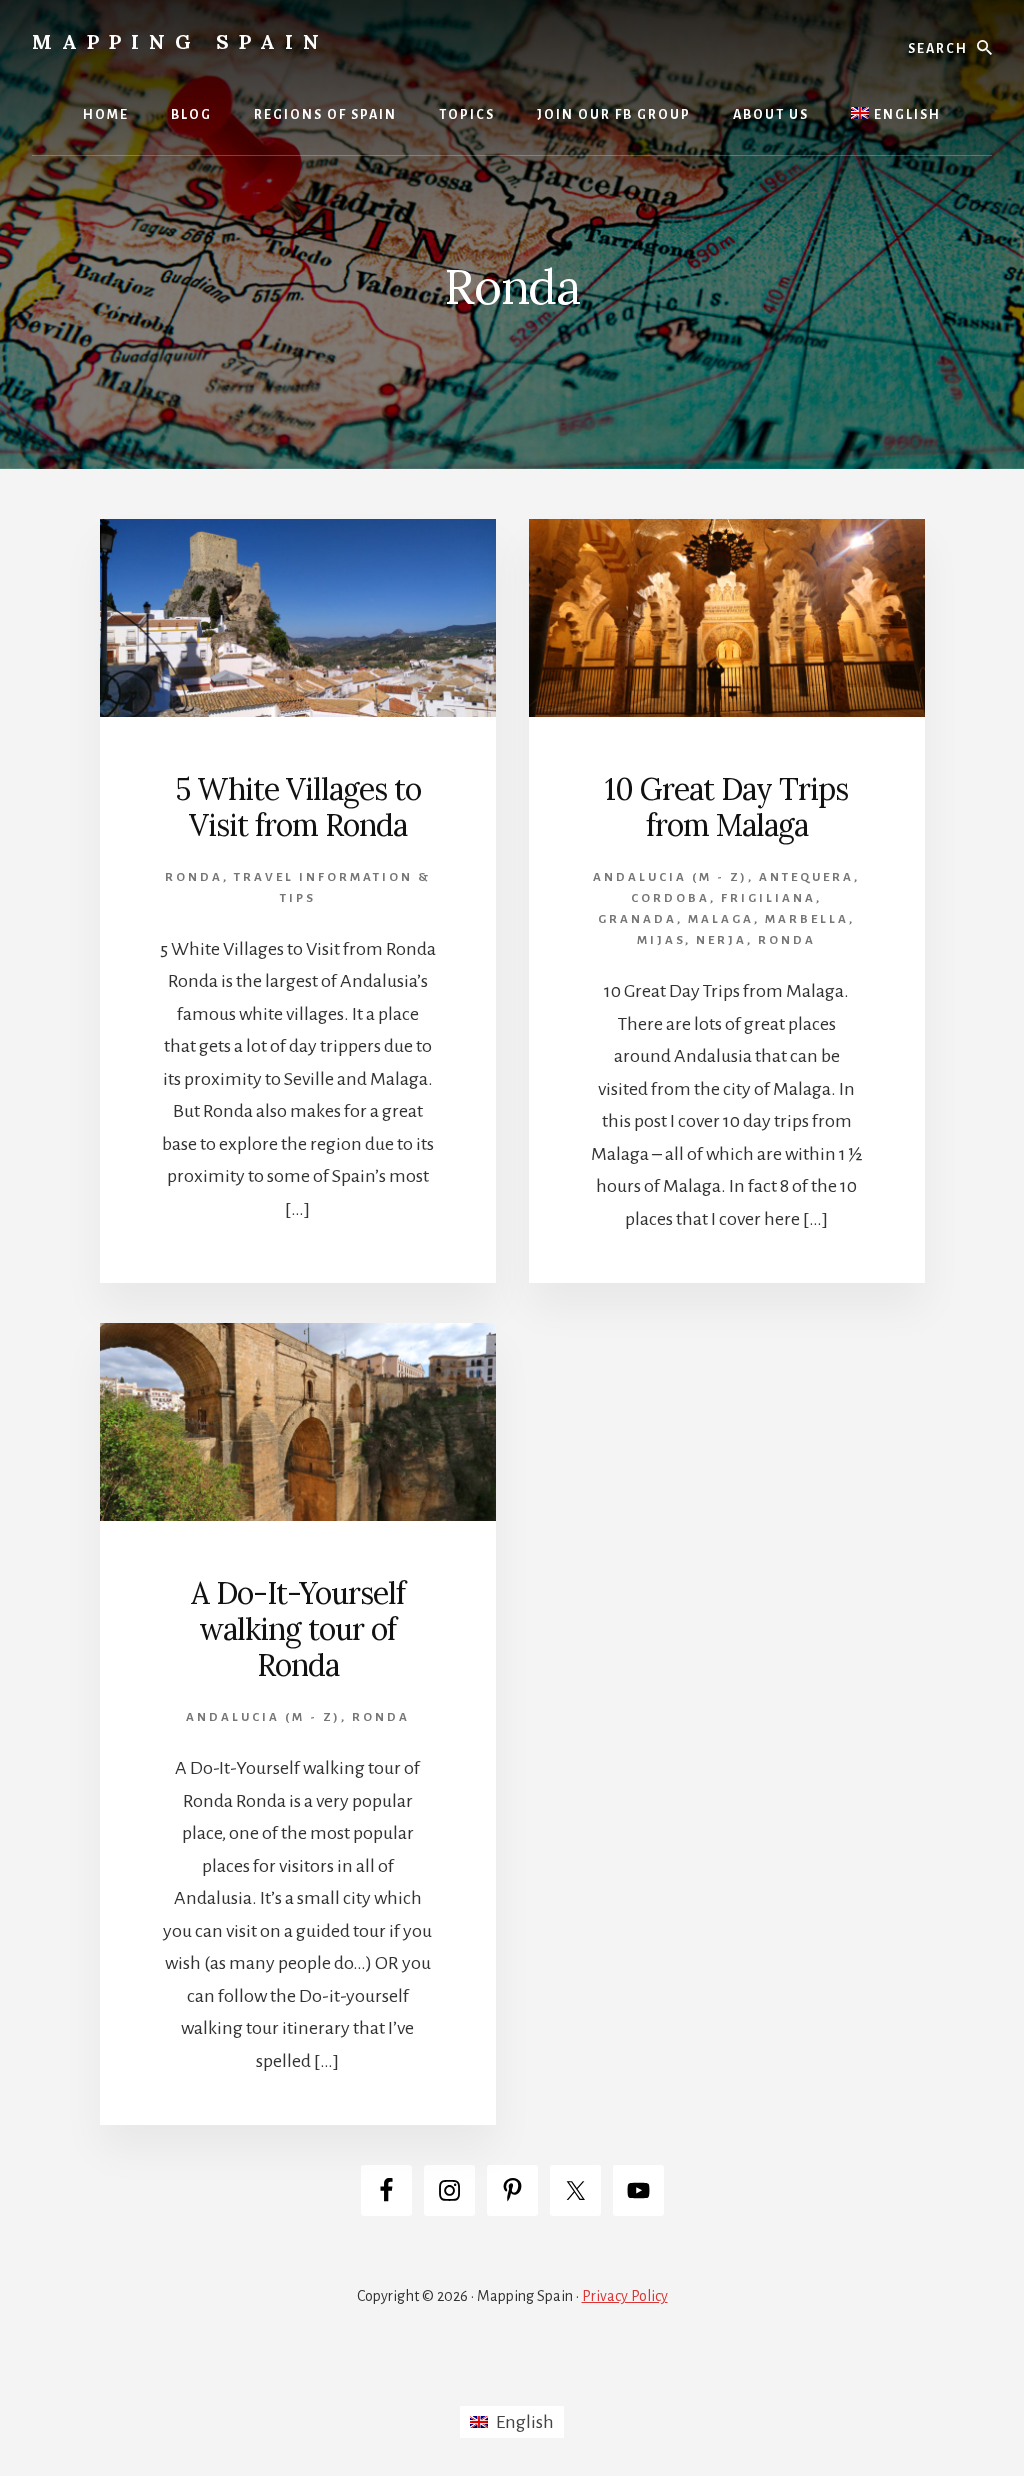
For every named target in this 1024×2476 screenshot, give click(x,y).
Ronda (194, 877)
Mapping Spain (180, 41)
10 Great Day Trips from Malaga (726, 807)
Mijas (661, 940)
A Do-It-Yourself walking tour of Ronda (298, 1629)
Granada (637, 919)
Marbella (807, 919)
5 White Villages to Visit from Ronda (298, 807)
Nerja (721, 940)
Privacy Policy (625, 2296)
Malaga (721, 919)
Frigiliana (768, 898)
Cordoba (670, 898)
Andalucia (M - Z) (670, 877)
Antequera (806, 877)
